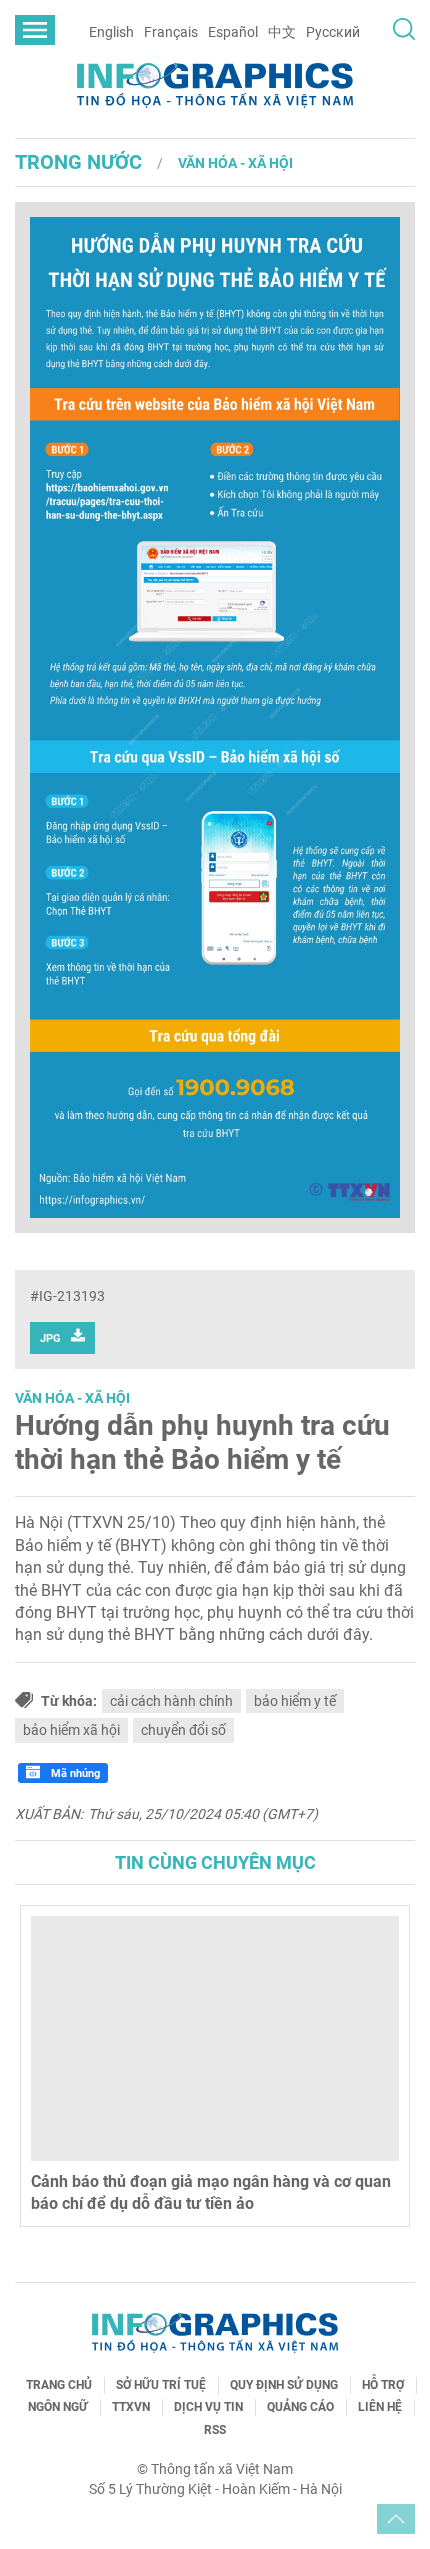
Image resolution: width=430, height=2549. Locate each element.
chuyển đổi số (183, 1730)
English (111, 32)
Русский (333, 32)
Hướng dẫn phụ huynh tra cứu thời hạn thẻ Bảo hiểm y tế (202, 1442)
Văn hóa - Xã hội (235, 163)
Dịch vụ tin (208, 2407)
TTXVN (131, 2407)
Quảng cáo (300, 2407)
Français (171, 32)
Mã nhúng (74, 1773)
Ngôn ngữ (58, 2407)
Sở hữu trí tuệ (161, 2385)
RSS (215, 2430)
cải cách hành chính (171, 1701)
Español (233, 32)
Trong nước (78, 162)
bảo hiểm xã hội (71, 1730)
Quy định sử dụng (284, 2385)
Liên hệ (380, 2407)
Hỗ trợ (383, 2385)
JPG (50, 1338)
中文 (282, 32)
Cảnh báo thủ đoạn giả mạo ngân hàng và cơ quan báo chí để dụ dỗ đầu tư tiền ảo (211, 2192)
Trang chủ (59, 2385)
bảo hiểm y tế (295, 1701)
